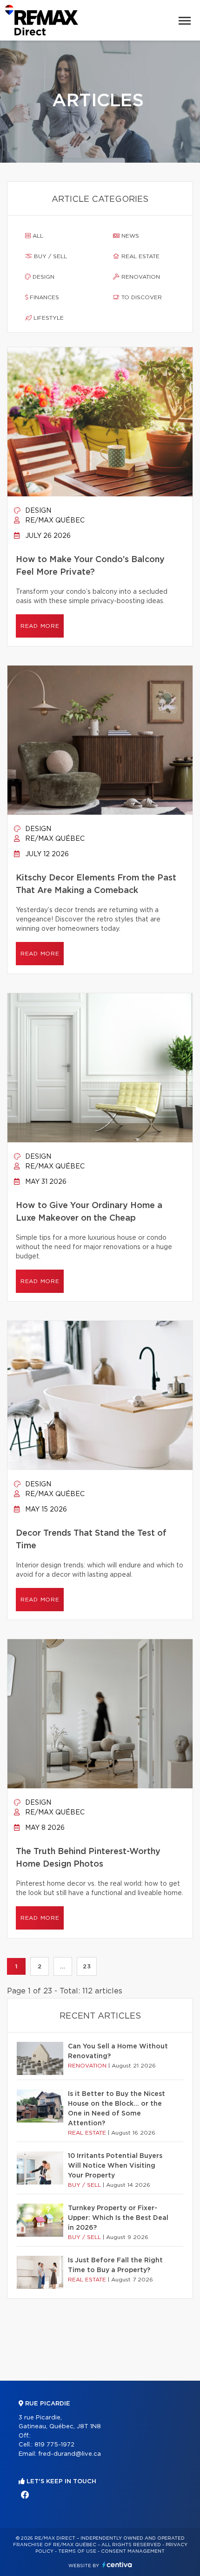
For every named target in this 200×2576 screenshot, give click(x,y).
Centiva (117, 2565)
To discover (141, 297)
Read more (40, 626)
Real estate (140, 256)
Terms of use (77, 2551)
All (37, 236)
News (129, 236)
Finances (43, 297)
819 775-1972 (54, 2445)
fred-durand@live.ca (70, 2454)
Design (43, 277)
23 (87, 1966)
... (63, 1966)
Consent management (133, 2551)
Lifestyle (48, 318)
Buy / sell (50, 256)
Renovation (140, 277)
